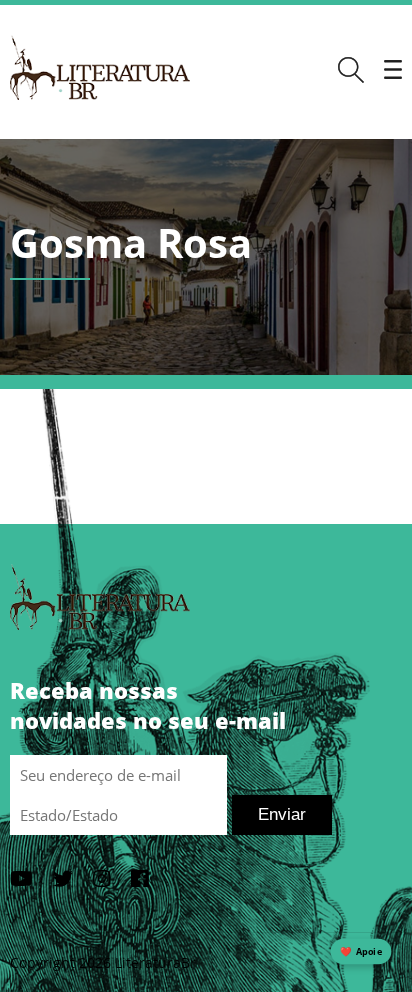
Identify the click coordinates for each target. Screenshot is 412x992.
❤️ (361, 951)
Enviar (282, 814)
